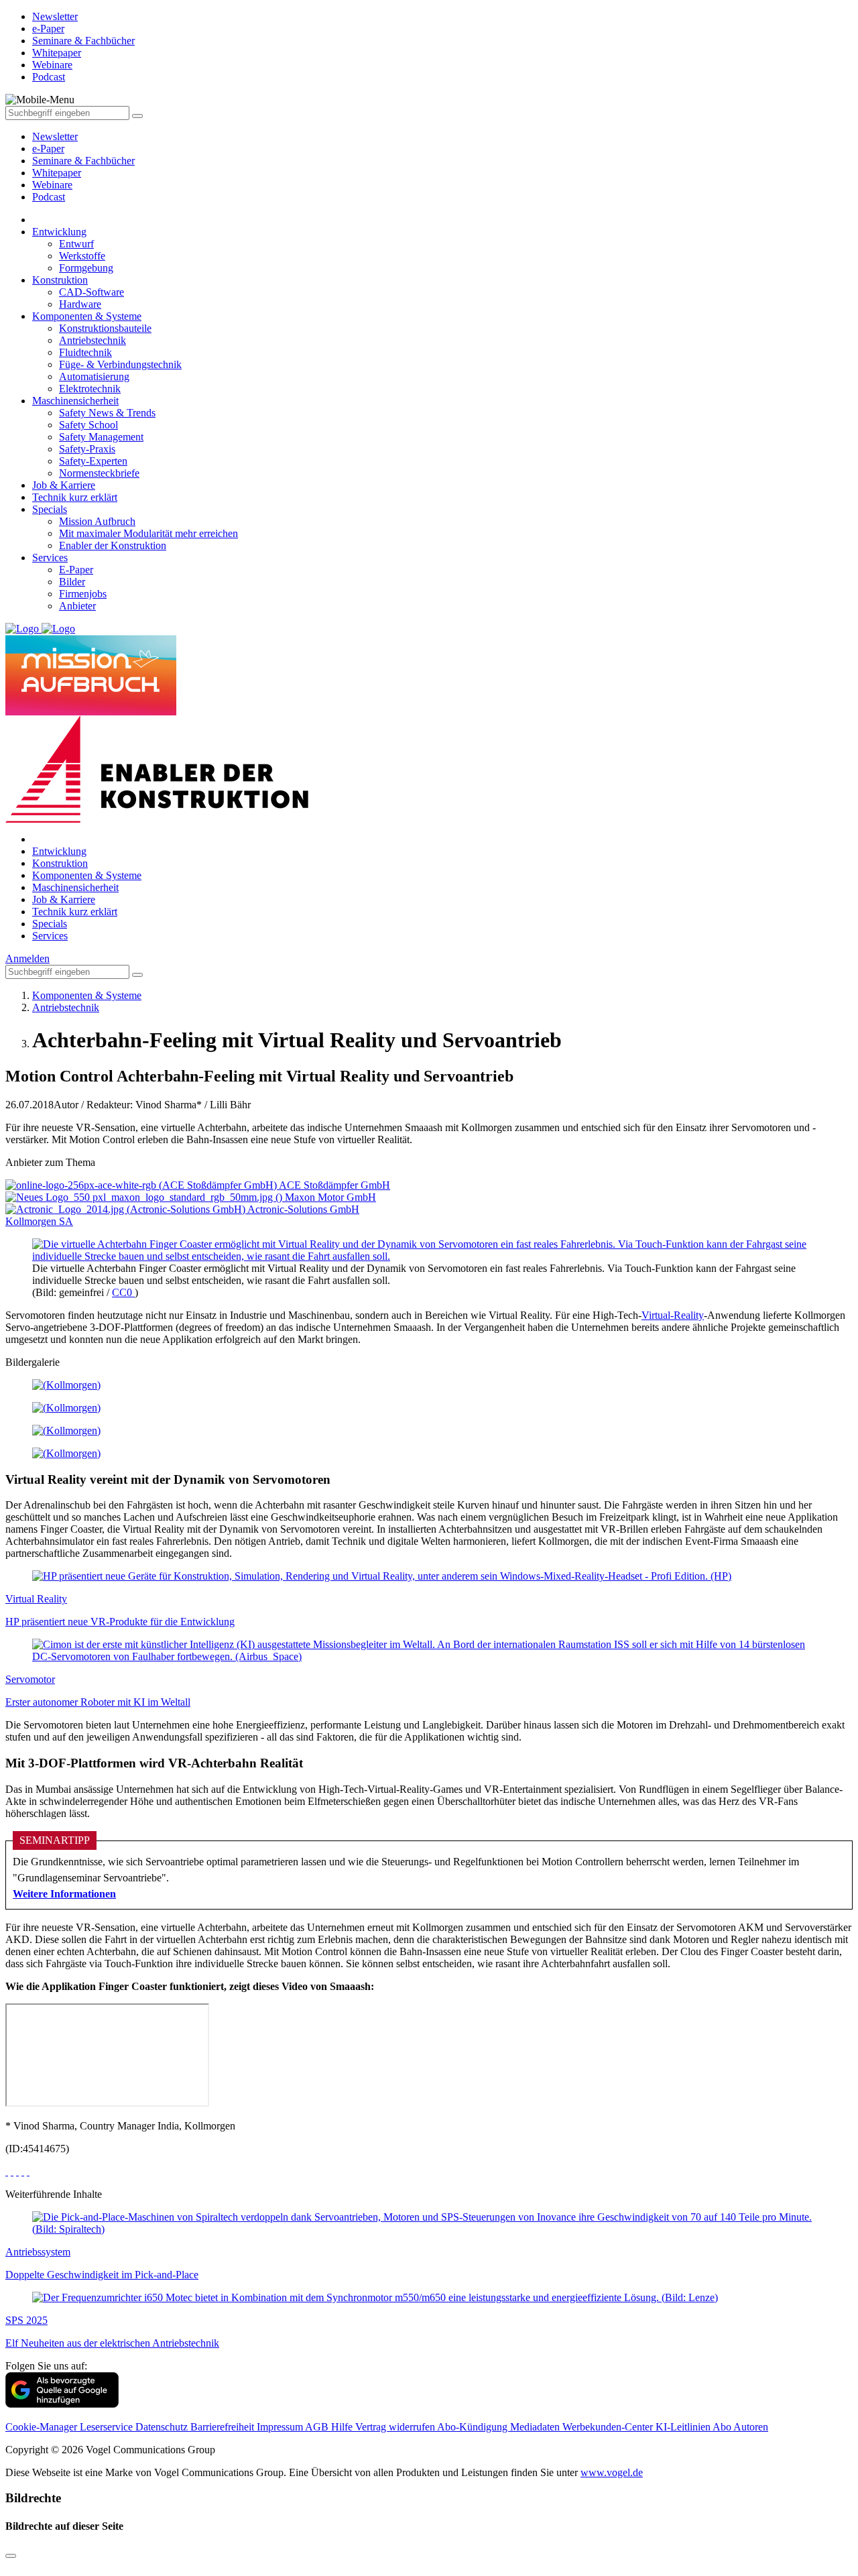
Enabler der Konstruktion (113, 545)
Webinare (52, 185)
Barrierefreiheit (224, 2427)
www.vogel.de (612, 2472)
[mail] (28, 2171)
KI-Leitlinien (684, 2427)
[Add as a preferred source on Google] (62, 2404)
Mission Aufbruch (97, 521)
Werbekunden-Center (609, 2427)
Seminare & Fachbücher (83, 161)
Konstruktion (60, 280)
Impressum (281, 2427)
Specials (50, 509)
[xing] (17, 2171)
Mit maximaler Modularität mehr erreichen (148, 533)
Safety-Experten (93, 461)
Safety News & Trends (107, 413)
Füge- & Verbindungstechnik (120, 364)
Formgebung (86, 268)
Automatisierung (94, 376)
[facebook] (7, 2171)
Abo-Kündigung (474, 2427)
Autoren (751, 2427)
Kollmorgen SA (39, 1221)
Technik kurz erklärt (75, 497)
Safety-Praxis (87, 449)
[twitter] (12, 2171)
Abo (723, 2427)
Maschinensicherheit (75, 401)
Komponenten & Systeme (87, 316)
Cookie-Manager (43, 2427)
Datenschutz (163, 2427)
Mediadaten (536, 2427)
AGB (318, 2427)
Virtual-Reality (673, 1315)
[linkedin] (23, 2171)
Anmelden (27, 958)
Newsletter (55, 136)
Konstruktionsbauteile (105, 328)
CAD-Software (91, 292)
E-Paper (76, 570)
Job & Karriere (64, 485)
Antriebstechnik (93, 340)
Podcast (49, 197)
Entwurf (76, 244)
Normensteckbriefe (99, 473)
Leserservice (108, 2427)
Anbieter (77, 606)
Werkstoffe (82, 256)
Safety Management (101, 437)
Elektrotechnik (90, 389)
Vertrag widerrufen (396, 2427)
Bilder (72, 582)
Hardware (80, 304)
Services (50, 558)
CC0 (123, 1292)
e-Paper (48, 149)
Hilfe (343, 2427)
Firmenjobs (83, 594)
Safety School (88, 425)
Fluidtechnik (85, 352)
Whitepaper (57, 173)
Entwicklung (59, 232)
